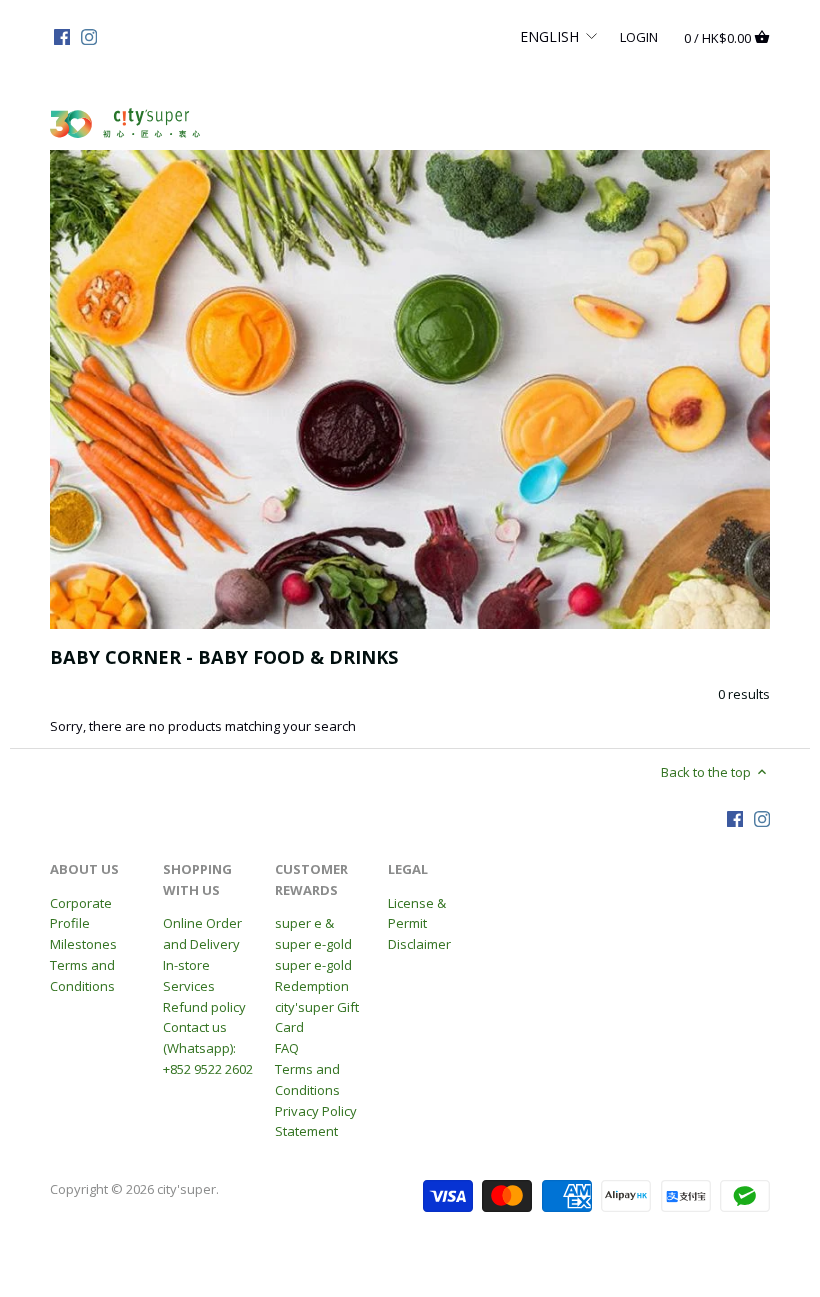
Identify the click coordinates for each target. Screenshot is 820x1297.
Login (639, 36)
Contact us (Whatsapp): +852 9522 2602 (208, 1048)
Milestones (83, 944)
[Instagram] (89, 36)
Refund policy (204, 1007)
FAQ (287, 1048)
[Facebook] (62, 36)
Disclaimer (419, 944)
